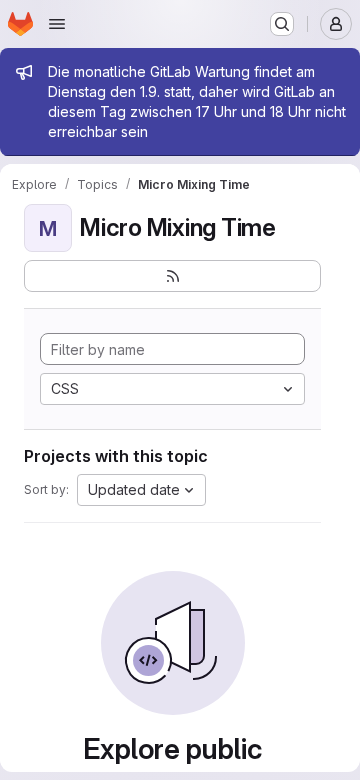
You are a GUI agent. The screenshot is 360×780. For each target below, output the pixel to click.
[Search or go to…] (282, 24)
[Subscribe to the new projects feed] (172, 276)
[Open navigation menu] (57, 24)
